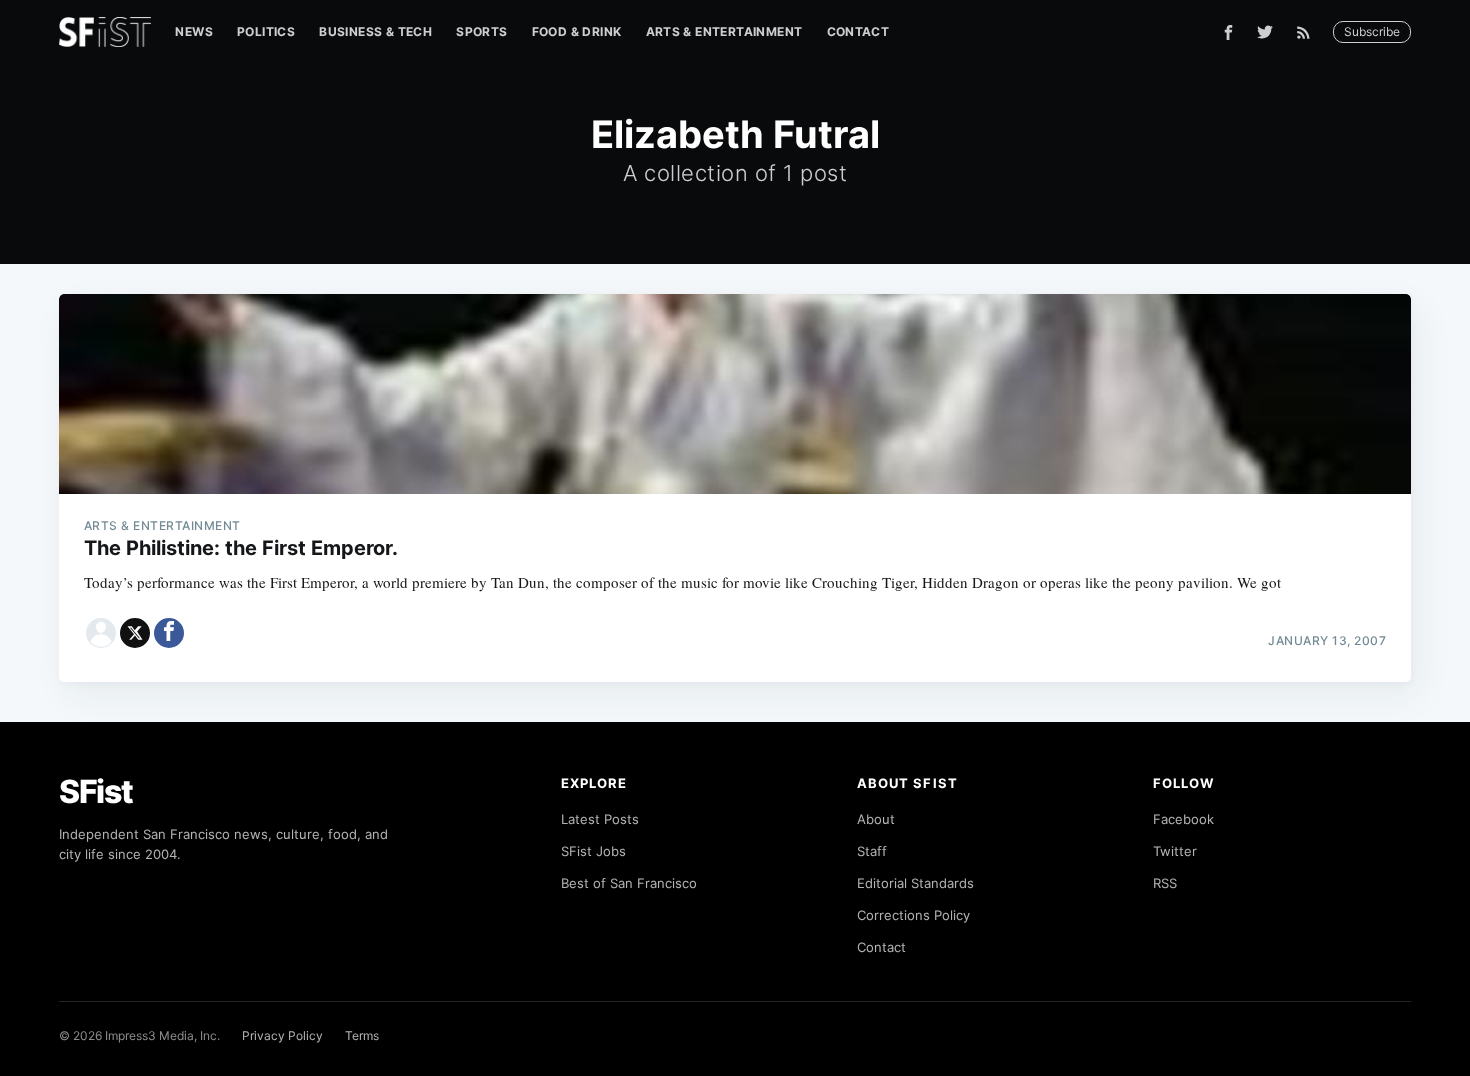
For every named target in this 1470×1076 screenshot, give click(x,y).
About (876, 819)
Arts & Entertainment (724, 31)
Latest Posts (600, 819)
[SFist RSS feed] (1308, 32)
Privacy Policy (282, 1035)
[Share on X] (135, 633)
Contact (858, 31)
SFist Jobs (593, 851)
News (194, 31)
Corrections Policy (913, 915)
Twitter (1175, 851)
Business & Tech (375, 31)
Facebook (1183, 819)
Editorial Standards (915, 883)
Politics (266, 31)
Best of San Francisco (629, 883)
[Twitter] (1265, 32)
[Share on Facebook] (169, 633)
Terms (362, 1035)
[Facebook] (1228, 32)
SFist (96, 791)
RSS (1165, 883)
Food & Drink (577, 31)
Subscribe (1372, 31)
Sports (481, 31)
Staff (872, 851)
